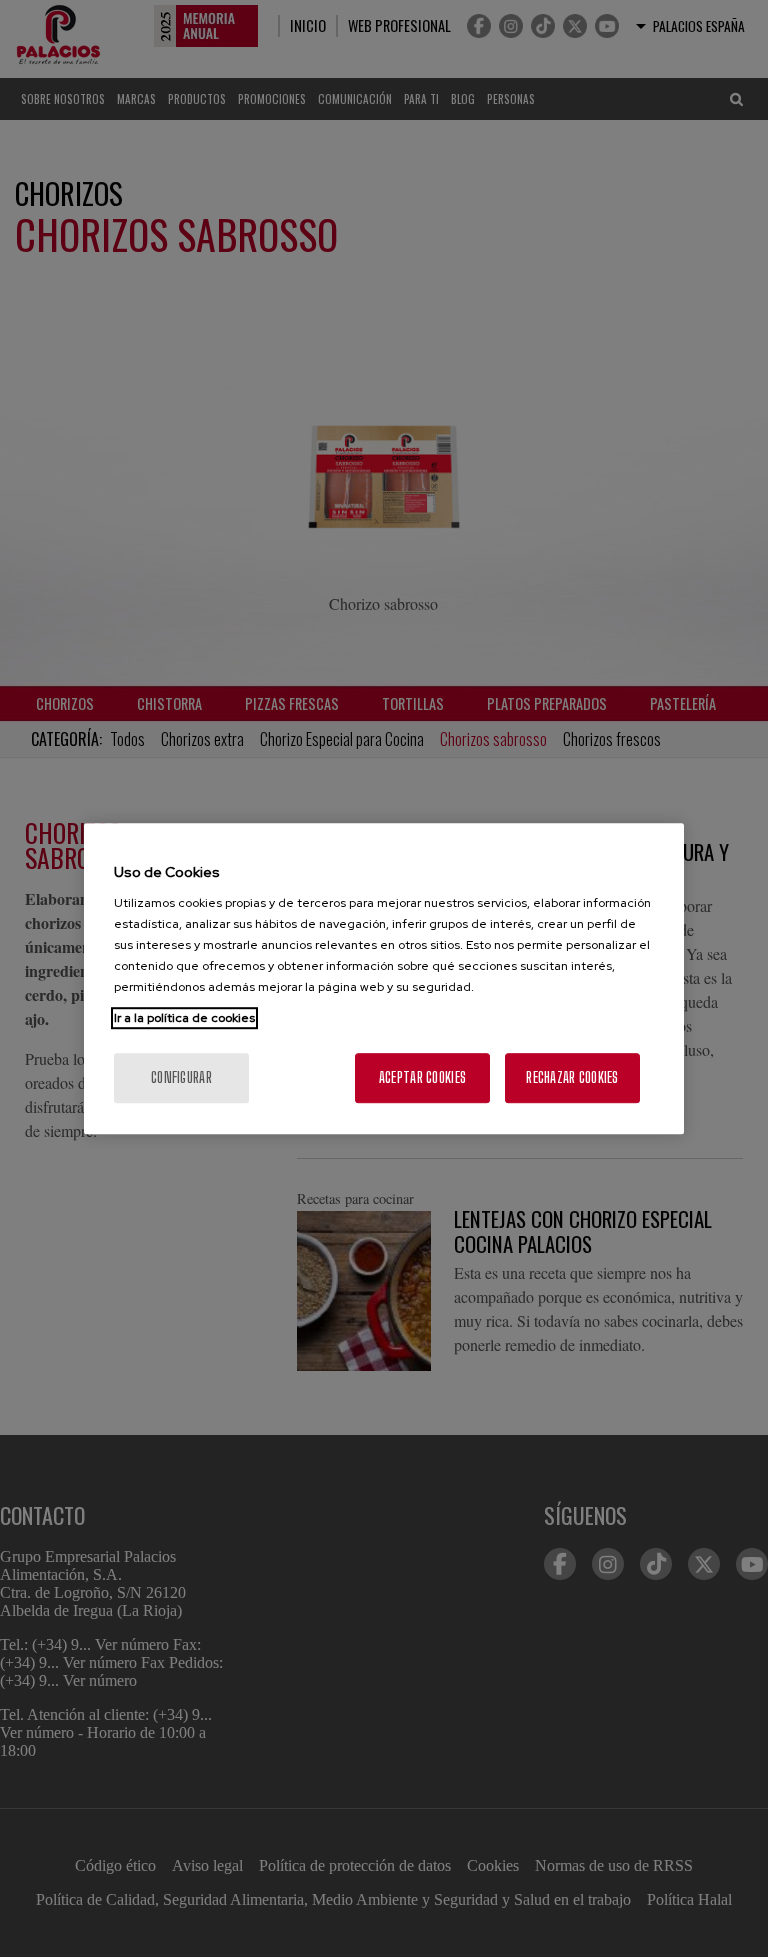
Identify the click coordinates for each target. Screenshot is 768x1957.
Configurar (181, 1077)
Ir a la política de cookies (184, 1018)
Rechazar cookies (572, 1077)
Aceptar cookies (422, 1077)
